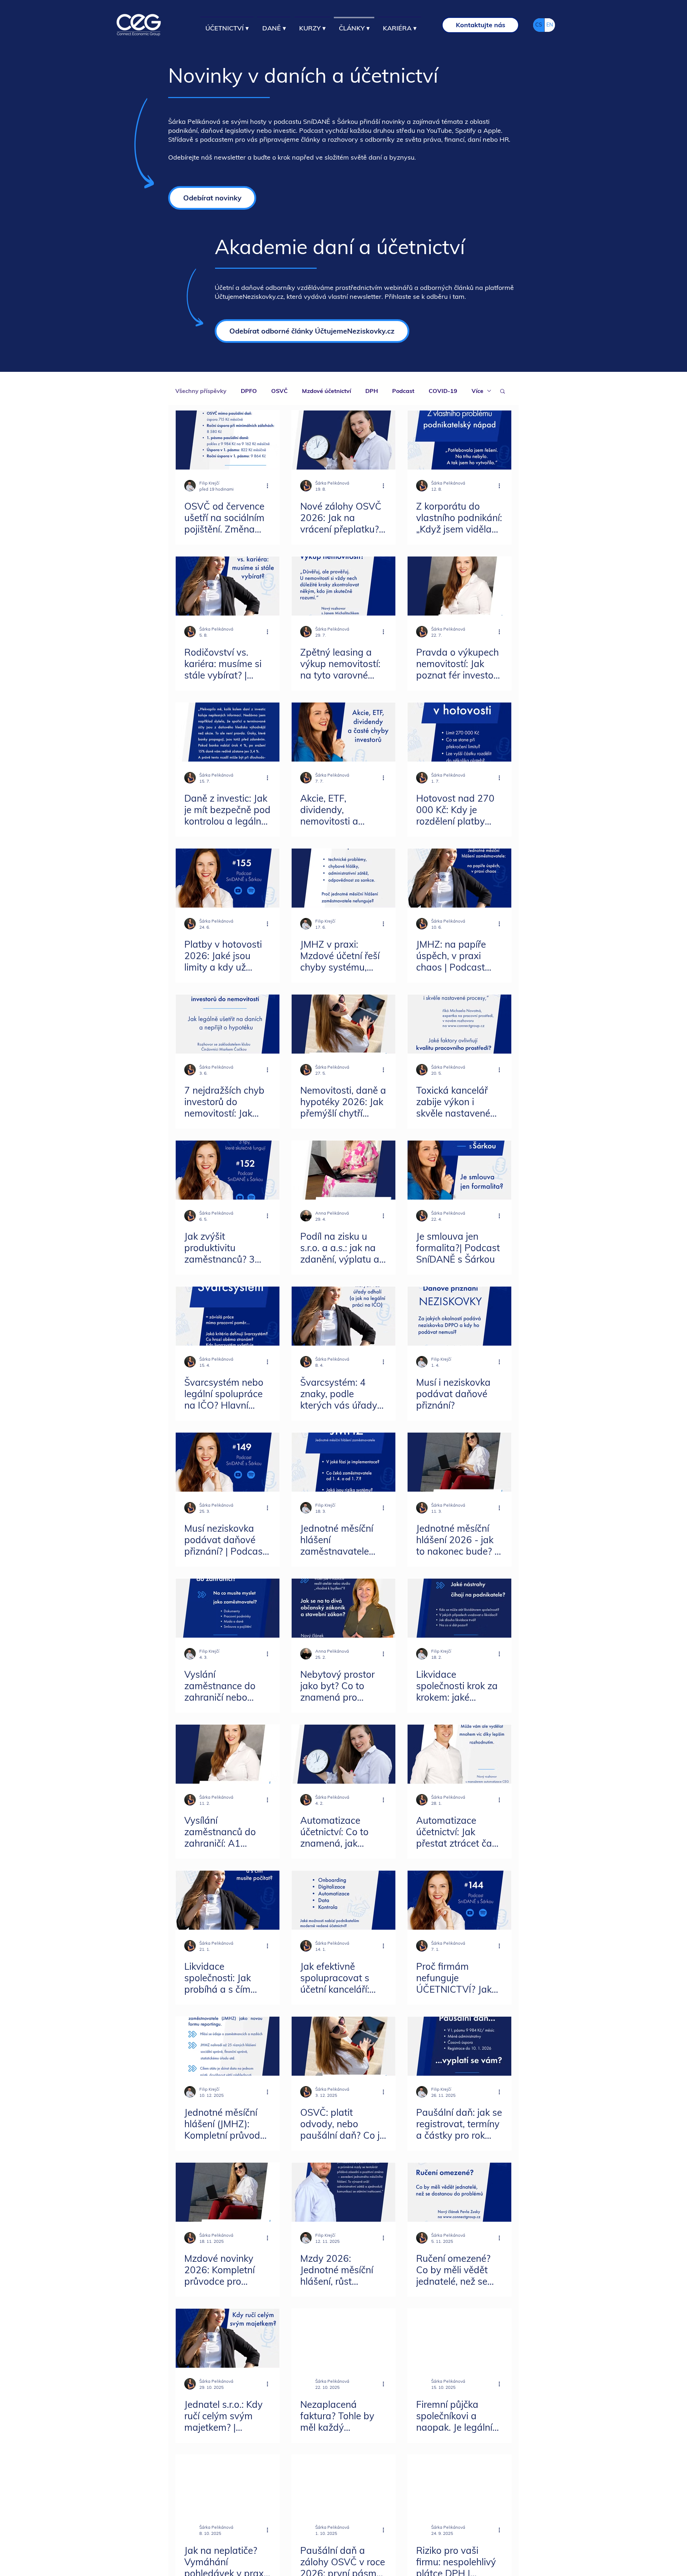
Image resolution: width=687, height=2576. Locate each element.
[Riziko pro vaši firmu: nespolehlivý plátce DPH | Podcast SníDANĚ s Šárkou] (459, 2484)
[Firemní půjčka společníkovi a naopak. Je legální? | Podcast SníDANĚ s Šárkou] (459, 2338)
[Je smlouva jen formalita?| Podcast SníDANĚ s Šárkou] (459, 1170)
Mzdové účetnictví (327, 391)
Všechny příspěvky (201, 391)
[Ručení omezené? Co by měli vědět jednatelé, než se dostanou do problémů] (459, 2192)
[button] (503, 392)
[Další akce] (270, 486)
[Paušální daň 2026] (459, 2046)
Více (478, 391)
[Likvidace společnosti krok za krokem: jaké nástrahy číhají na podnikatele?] (459, 1608)
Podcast (403, 391)
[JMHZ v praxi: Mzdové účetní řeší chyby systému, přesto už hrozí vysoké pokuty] (343, 878)
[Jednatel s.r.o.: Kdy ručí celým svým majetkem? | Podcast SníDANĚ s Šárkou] (228, 2338)
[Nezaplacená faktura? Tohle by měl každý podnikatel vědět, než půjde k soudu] (343, 2338)
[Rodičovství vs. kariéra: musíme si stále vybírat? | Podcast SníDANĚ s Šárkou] (228, 586)
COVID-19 (443, 391)
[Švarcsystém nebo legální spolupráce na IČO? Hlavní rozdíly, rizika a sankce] (228, 1316)
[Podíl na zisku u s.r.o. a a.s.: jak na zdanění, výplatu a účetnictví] (343, 1170)
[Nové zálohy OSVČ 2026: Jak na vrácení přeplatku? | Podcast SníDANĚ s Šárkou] (343, 440)
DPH (372, 391)
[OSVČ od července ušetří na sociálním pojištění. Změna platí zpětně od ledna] (228, 440)
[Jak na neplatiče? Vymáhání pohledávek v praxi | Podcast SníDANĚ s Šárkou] (228, 2484)
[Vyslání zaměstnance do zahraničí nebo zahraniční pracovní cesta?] (228, 1608)
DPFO (249, 391)
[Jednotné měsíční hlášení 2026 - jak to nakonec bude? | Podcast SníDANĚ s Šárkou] (459, 1462)
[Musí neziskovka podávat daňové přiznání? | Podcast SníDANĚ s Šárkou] (228, 1462)
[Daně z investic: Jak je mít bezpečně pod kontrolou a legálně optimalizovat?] (228, 732)
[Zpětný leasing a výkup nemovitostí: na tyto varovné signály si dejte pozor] (343, 586)
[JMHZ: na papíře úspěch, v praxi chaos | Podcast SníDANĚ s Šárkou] (459, 878)
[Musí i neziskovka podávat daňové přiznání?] (459, 1316)
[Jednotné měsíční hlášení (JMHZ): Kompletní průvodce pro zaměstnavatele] (228, 2046)
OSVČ (279, 391)
